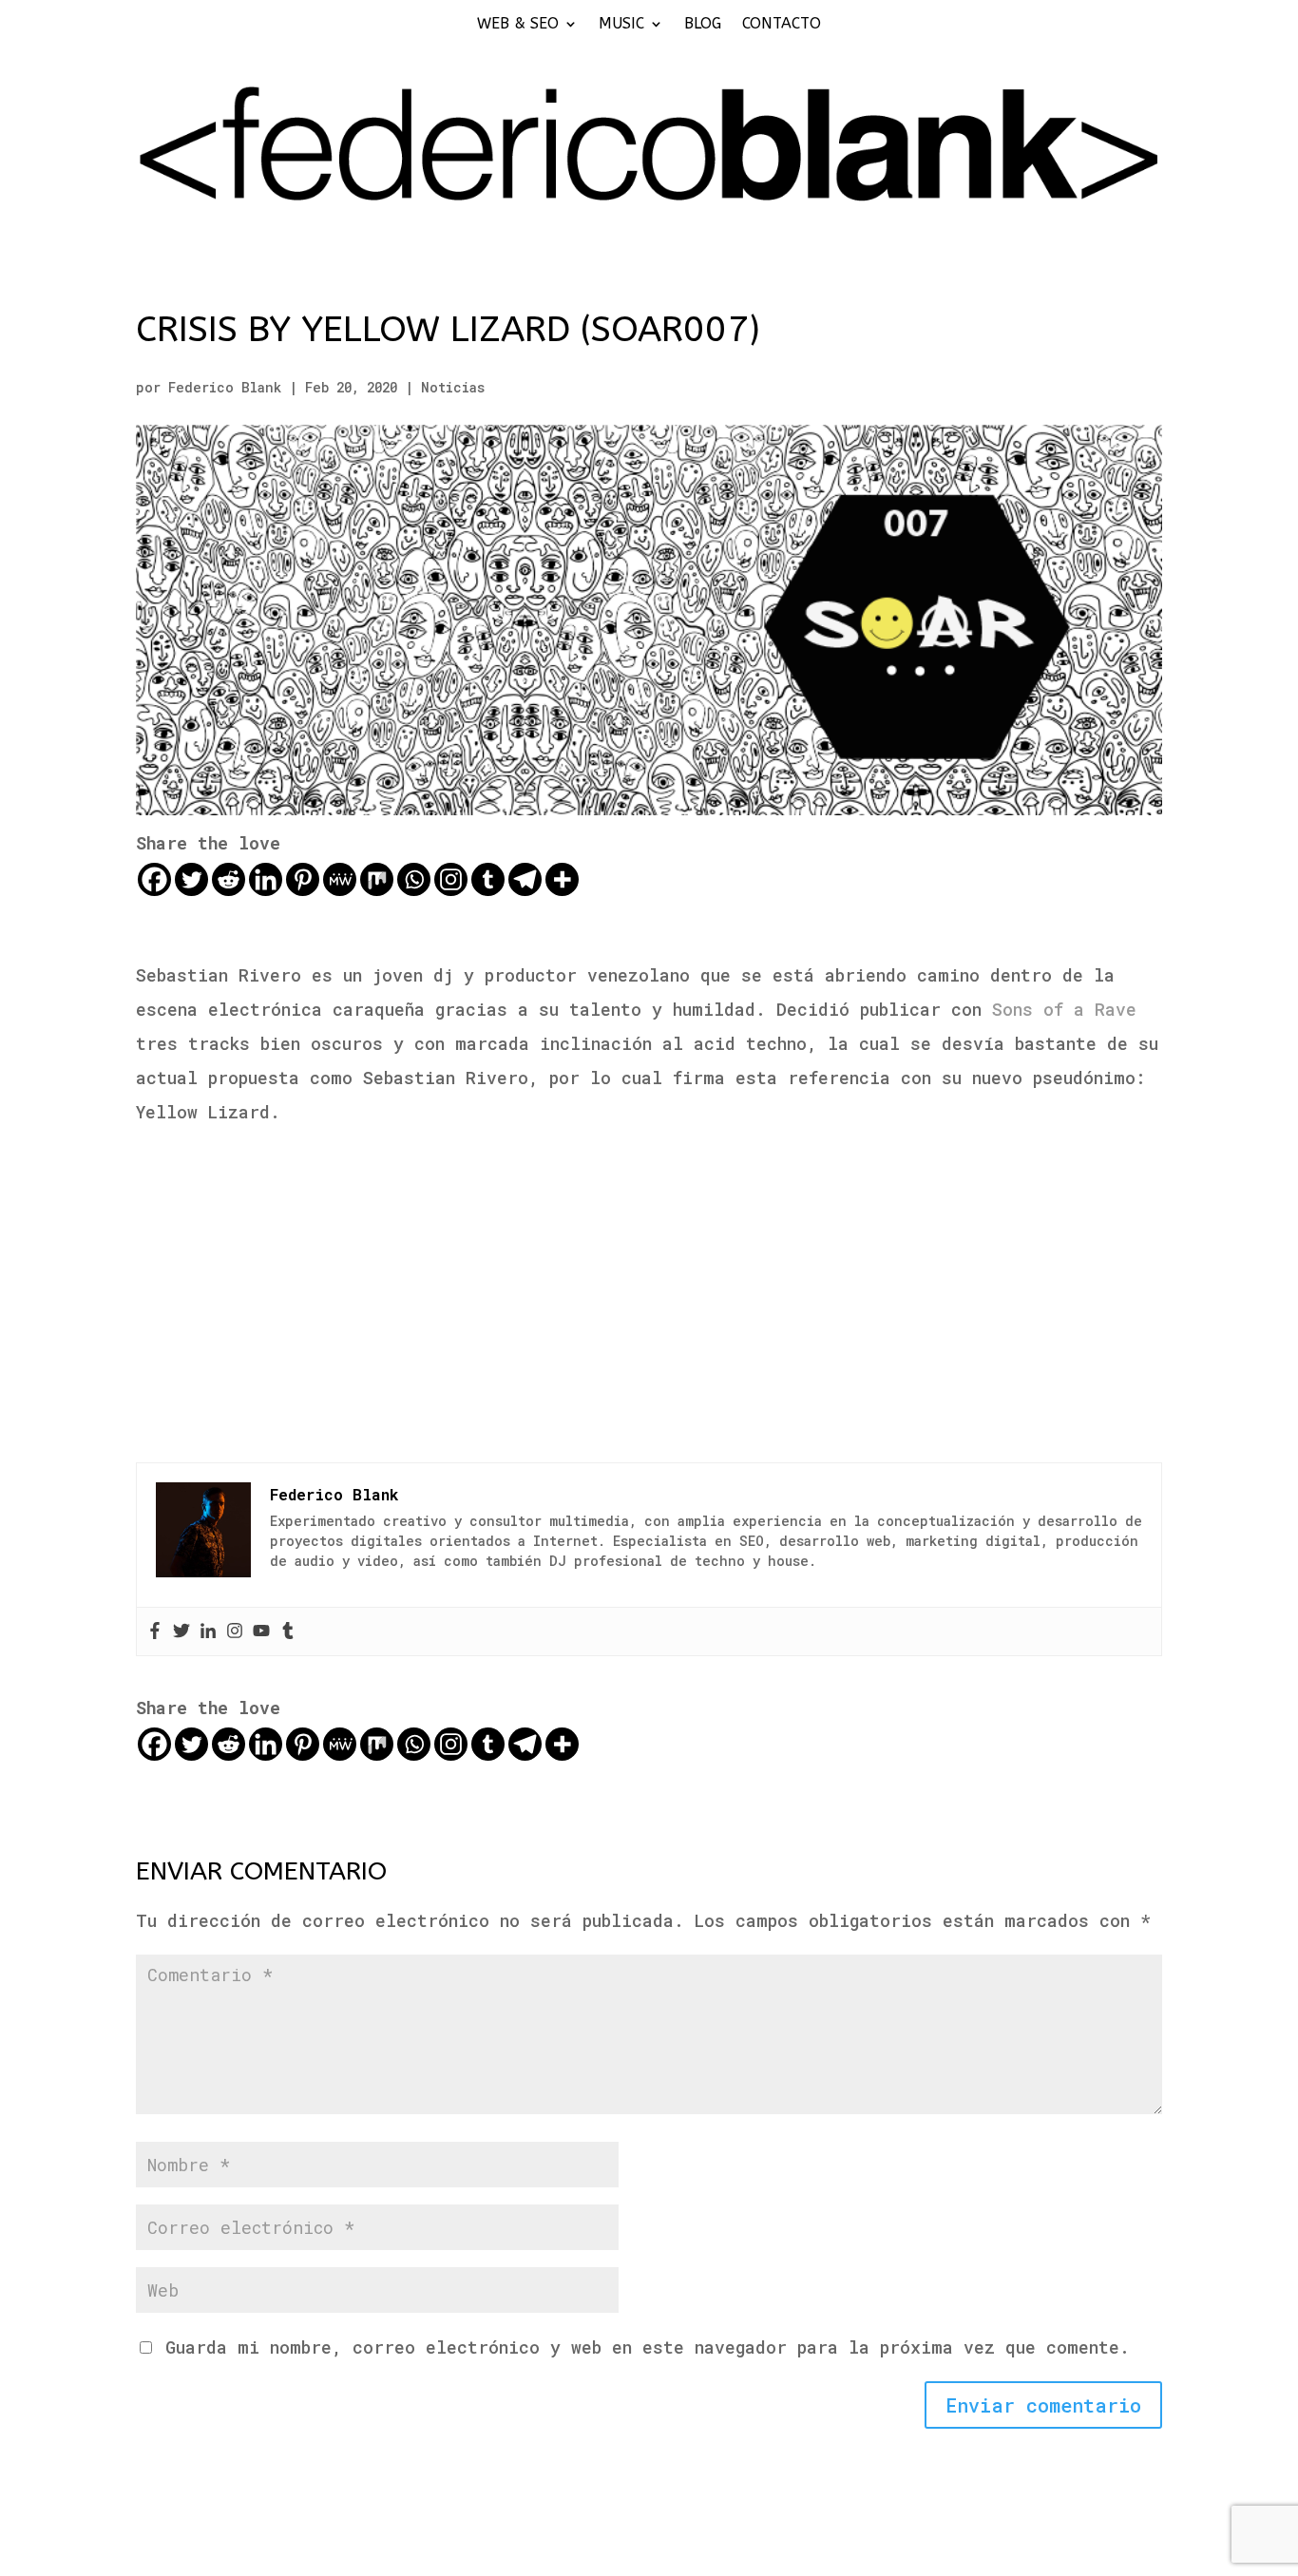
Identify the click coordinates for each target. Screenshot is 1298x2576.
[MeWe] (340, 879)
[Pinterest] (303, 879)
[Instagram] (451, 879)
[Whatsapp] (414, 879)
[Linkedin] (266, 879)
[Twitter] (191, 879)
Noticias (453, 387)
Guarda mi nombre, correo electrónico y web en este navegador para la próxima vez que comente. (648, 2347)
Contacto (782, 25)
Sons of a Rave (1064, 1009)
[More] (562, 879)
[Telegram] (525, 879)
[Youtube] (261, 1631)
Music (621, 25)
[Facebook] (154, 879)
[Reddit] (229, 879)
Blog (703, 25)
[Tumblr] (488, 879)
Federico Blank (225, 387)
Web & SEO (518, 25)
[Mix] (377, 879)
